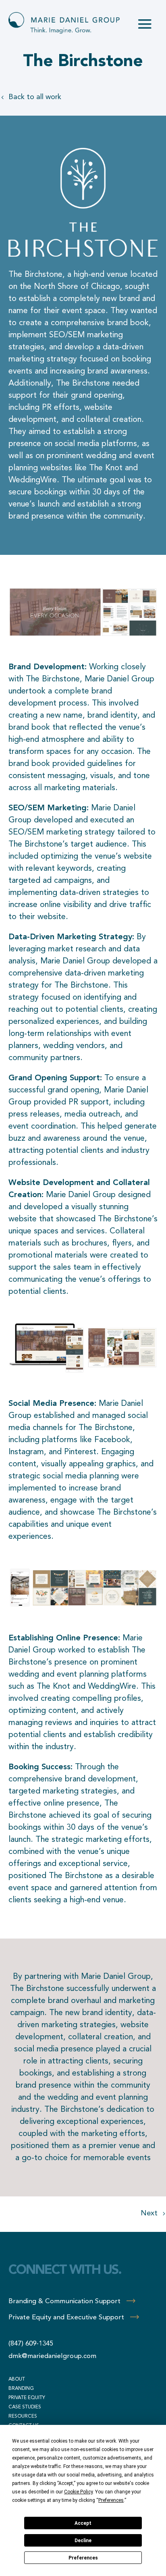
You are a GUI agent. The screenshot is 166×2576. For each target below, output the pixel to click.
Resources (23, 2416)
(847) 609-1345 (31, 2344)
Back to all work (35, 97)
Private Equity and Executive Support (66, 2318)
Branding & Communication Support (64, 2301)
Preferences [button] (111, 2500)
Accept (83, 2523)
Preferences (83, 2558)
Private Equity (27, 2398)
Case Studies (25, 2407)
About (17, 2379)
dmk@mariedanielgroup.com (52, 2356)
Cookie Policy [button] (78, 2492)
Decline (83, 2541)
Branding (21, 2389)
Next (149, 2213)
